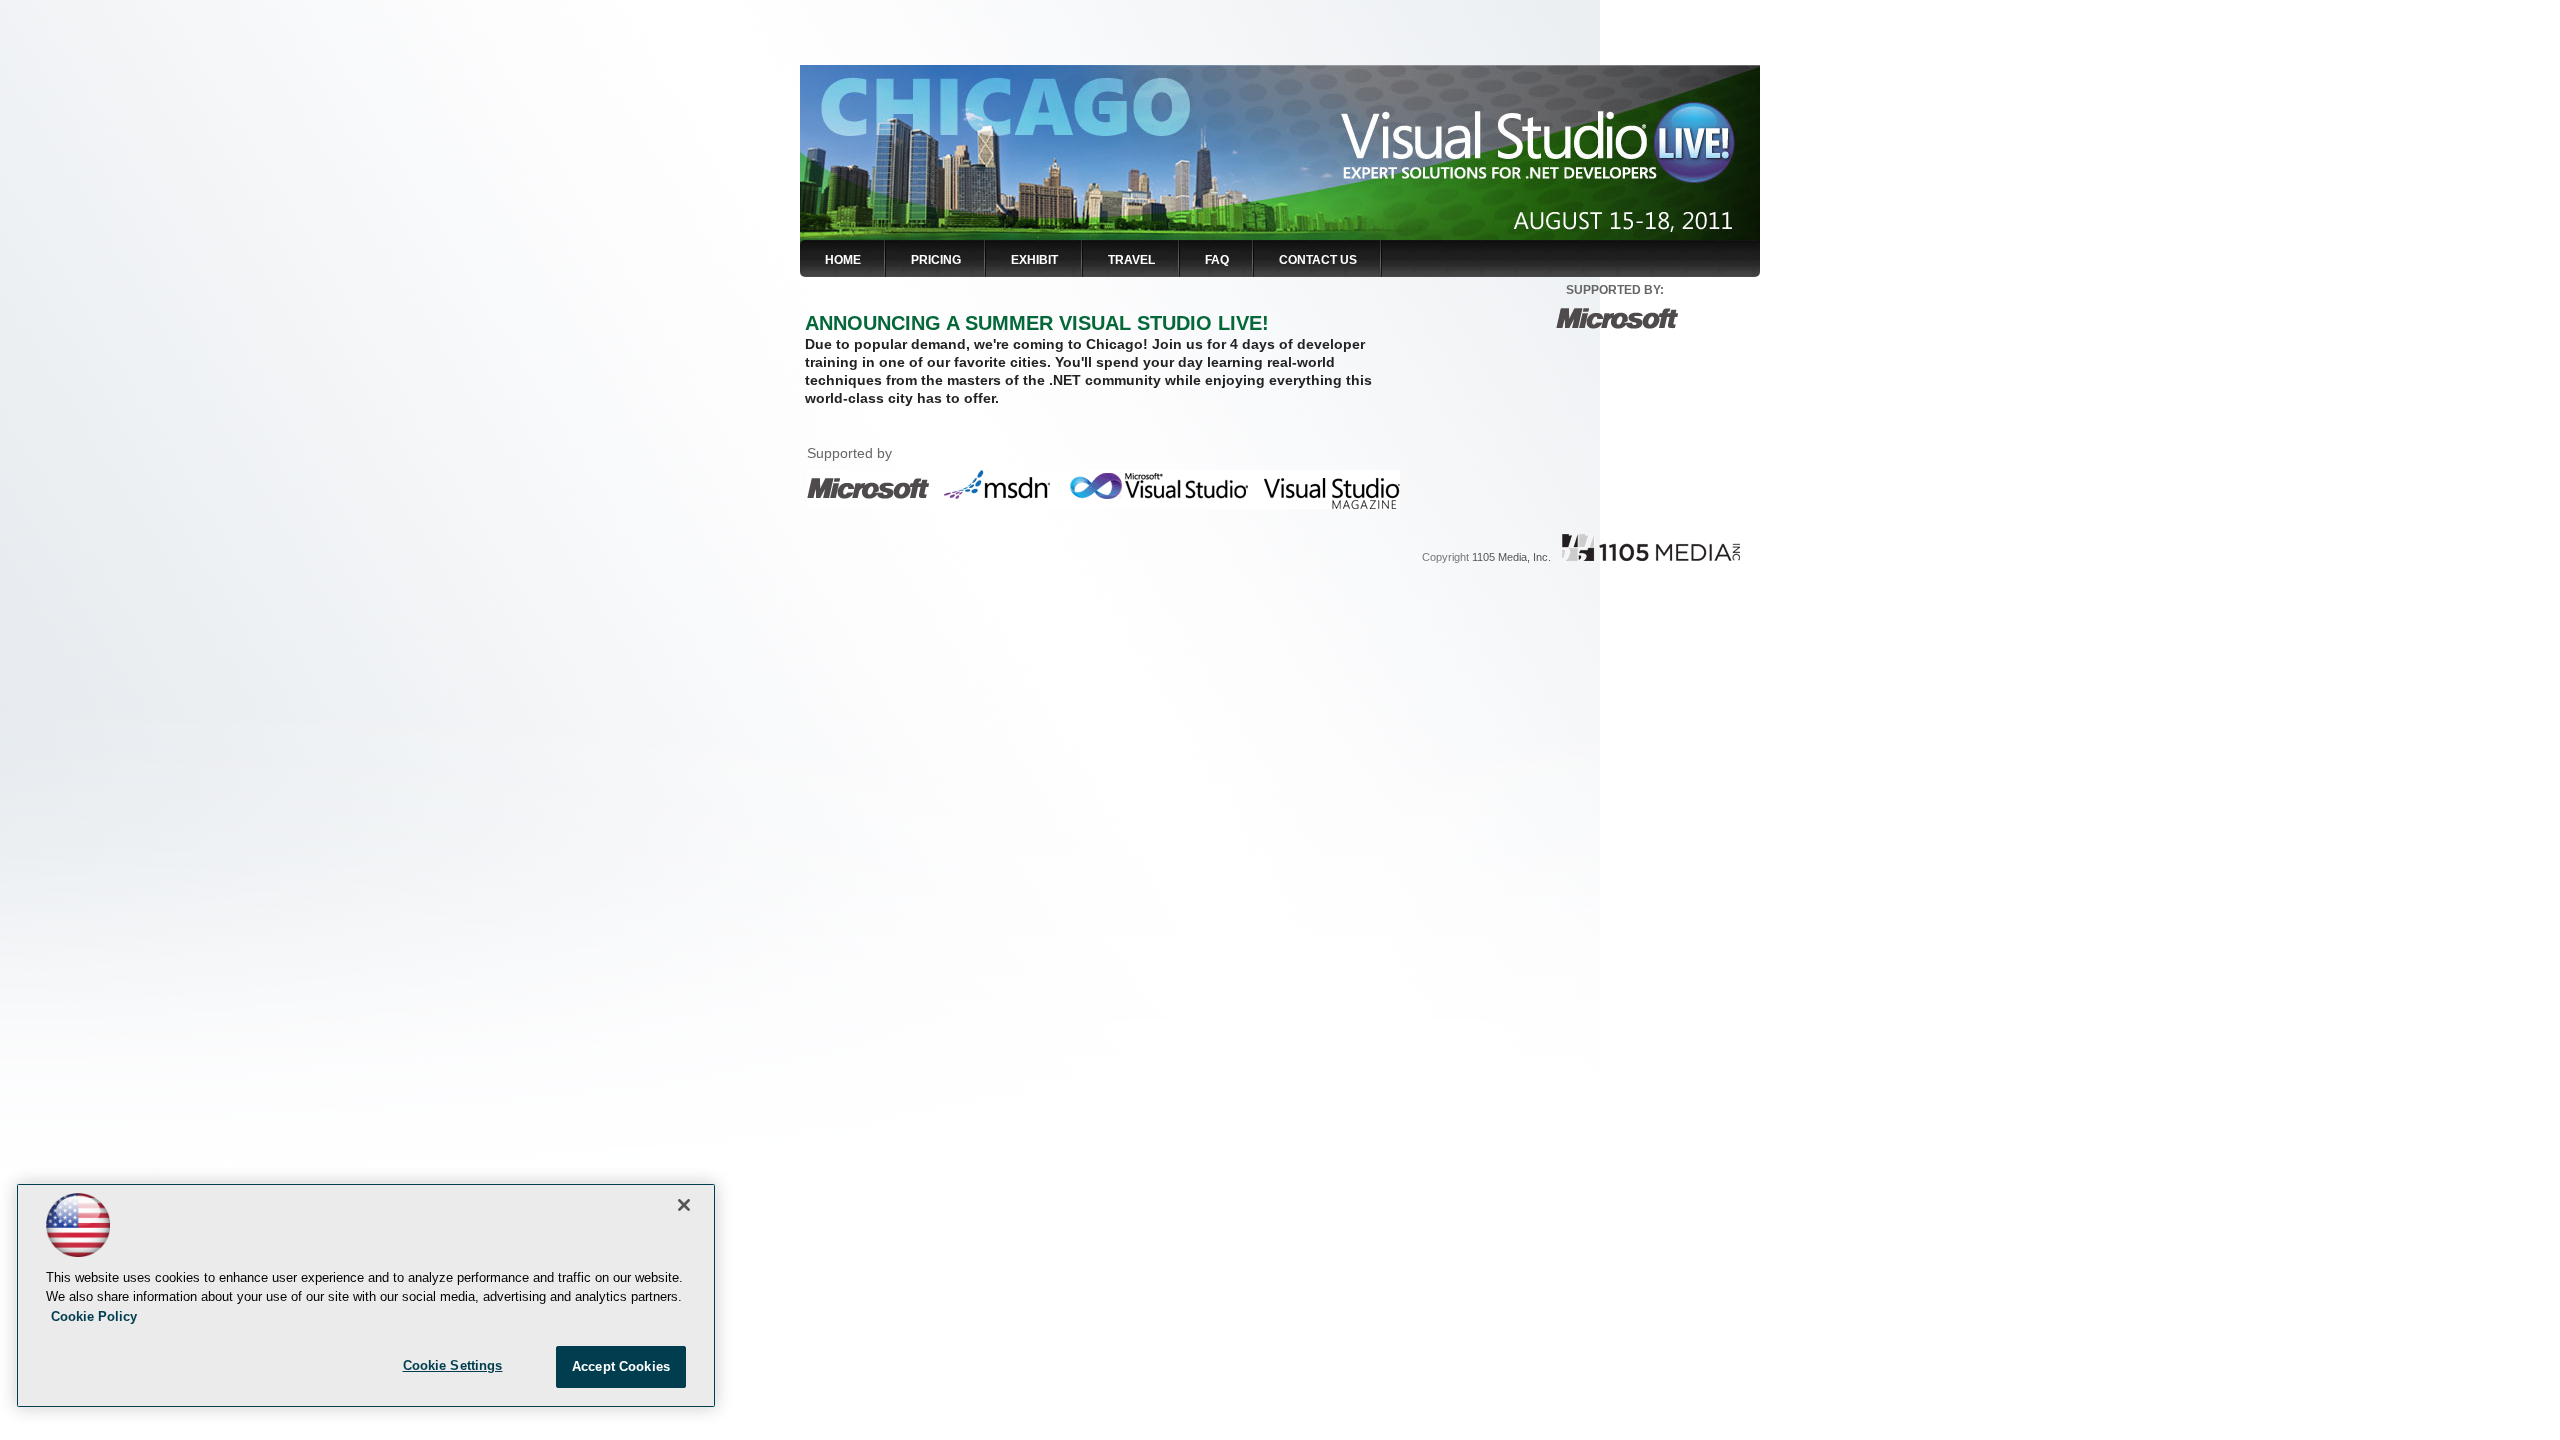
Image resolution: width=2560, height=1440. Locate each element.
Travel (1131, 260)
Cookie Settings (453, 1365)
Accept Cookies (621, 1366)
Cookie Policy (94, 1316)
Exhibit (1034, 260)
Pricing (936, 260)
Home (843, 260)
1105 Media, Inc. (1511, 557)
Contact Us (1318, 260)
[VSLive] (1020, 102)
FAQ (1217, 260)
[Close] (684, 1205)
